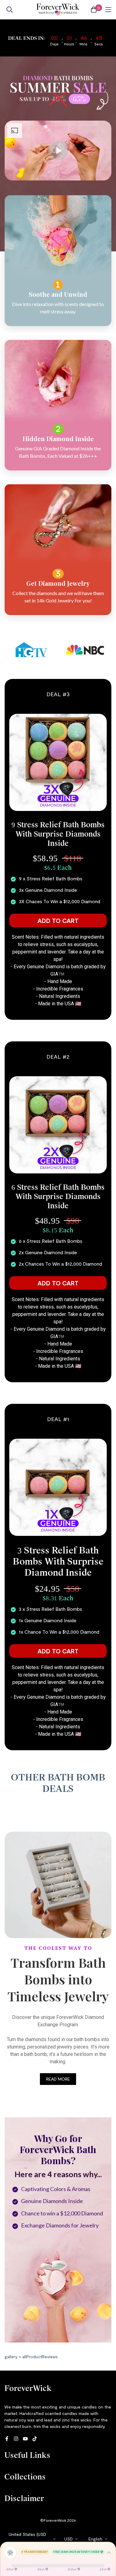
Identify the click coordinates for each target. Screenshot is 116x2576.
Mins (84, 44)
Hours (69, 44)
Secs (99, 44)
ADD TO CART (58, 920)
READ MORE (58, 2079)
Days (54, 44)
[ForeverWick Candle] (58, 10)
